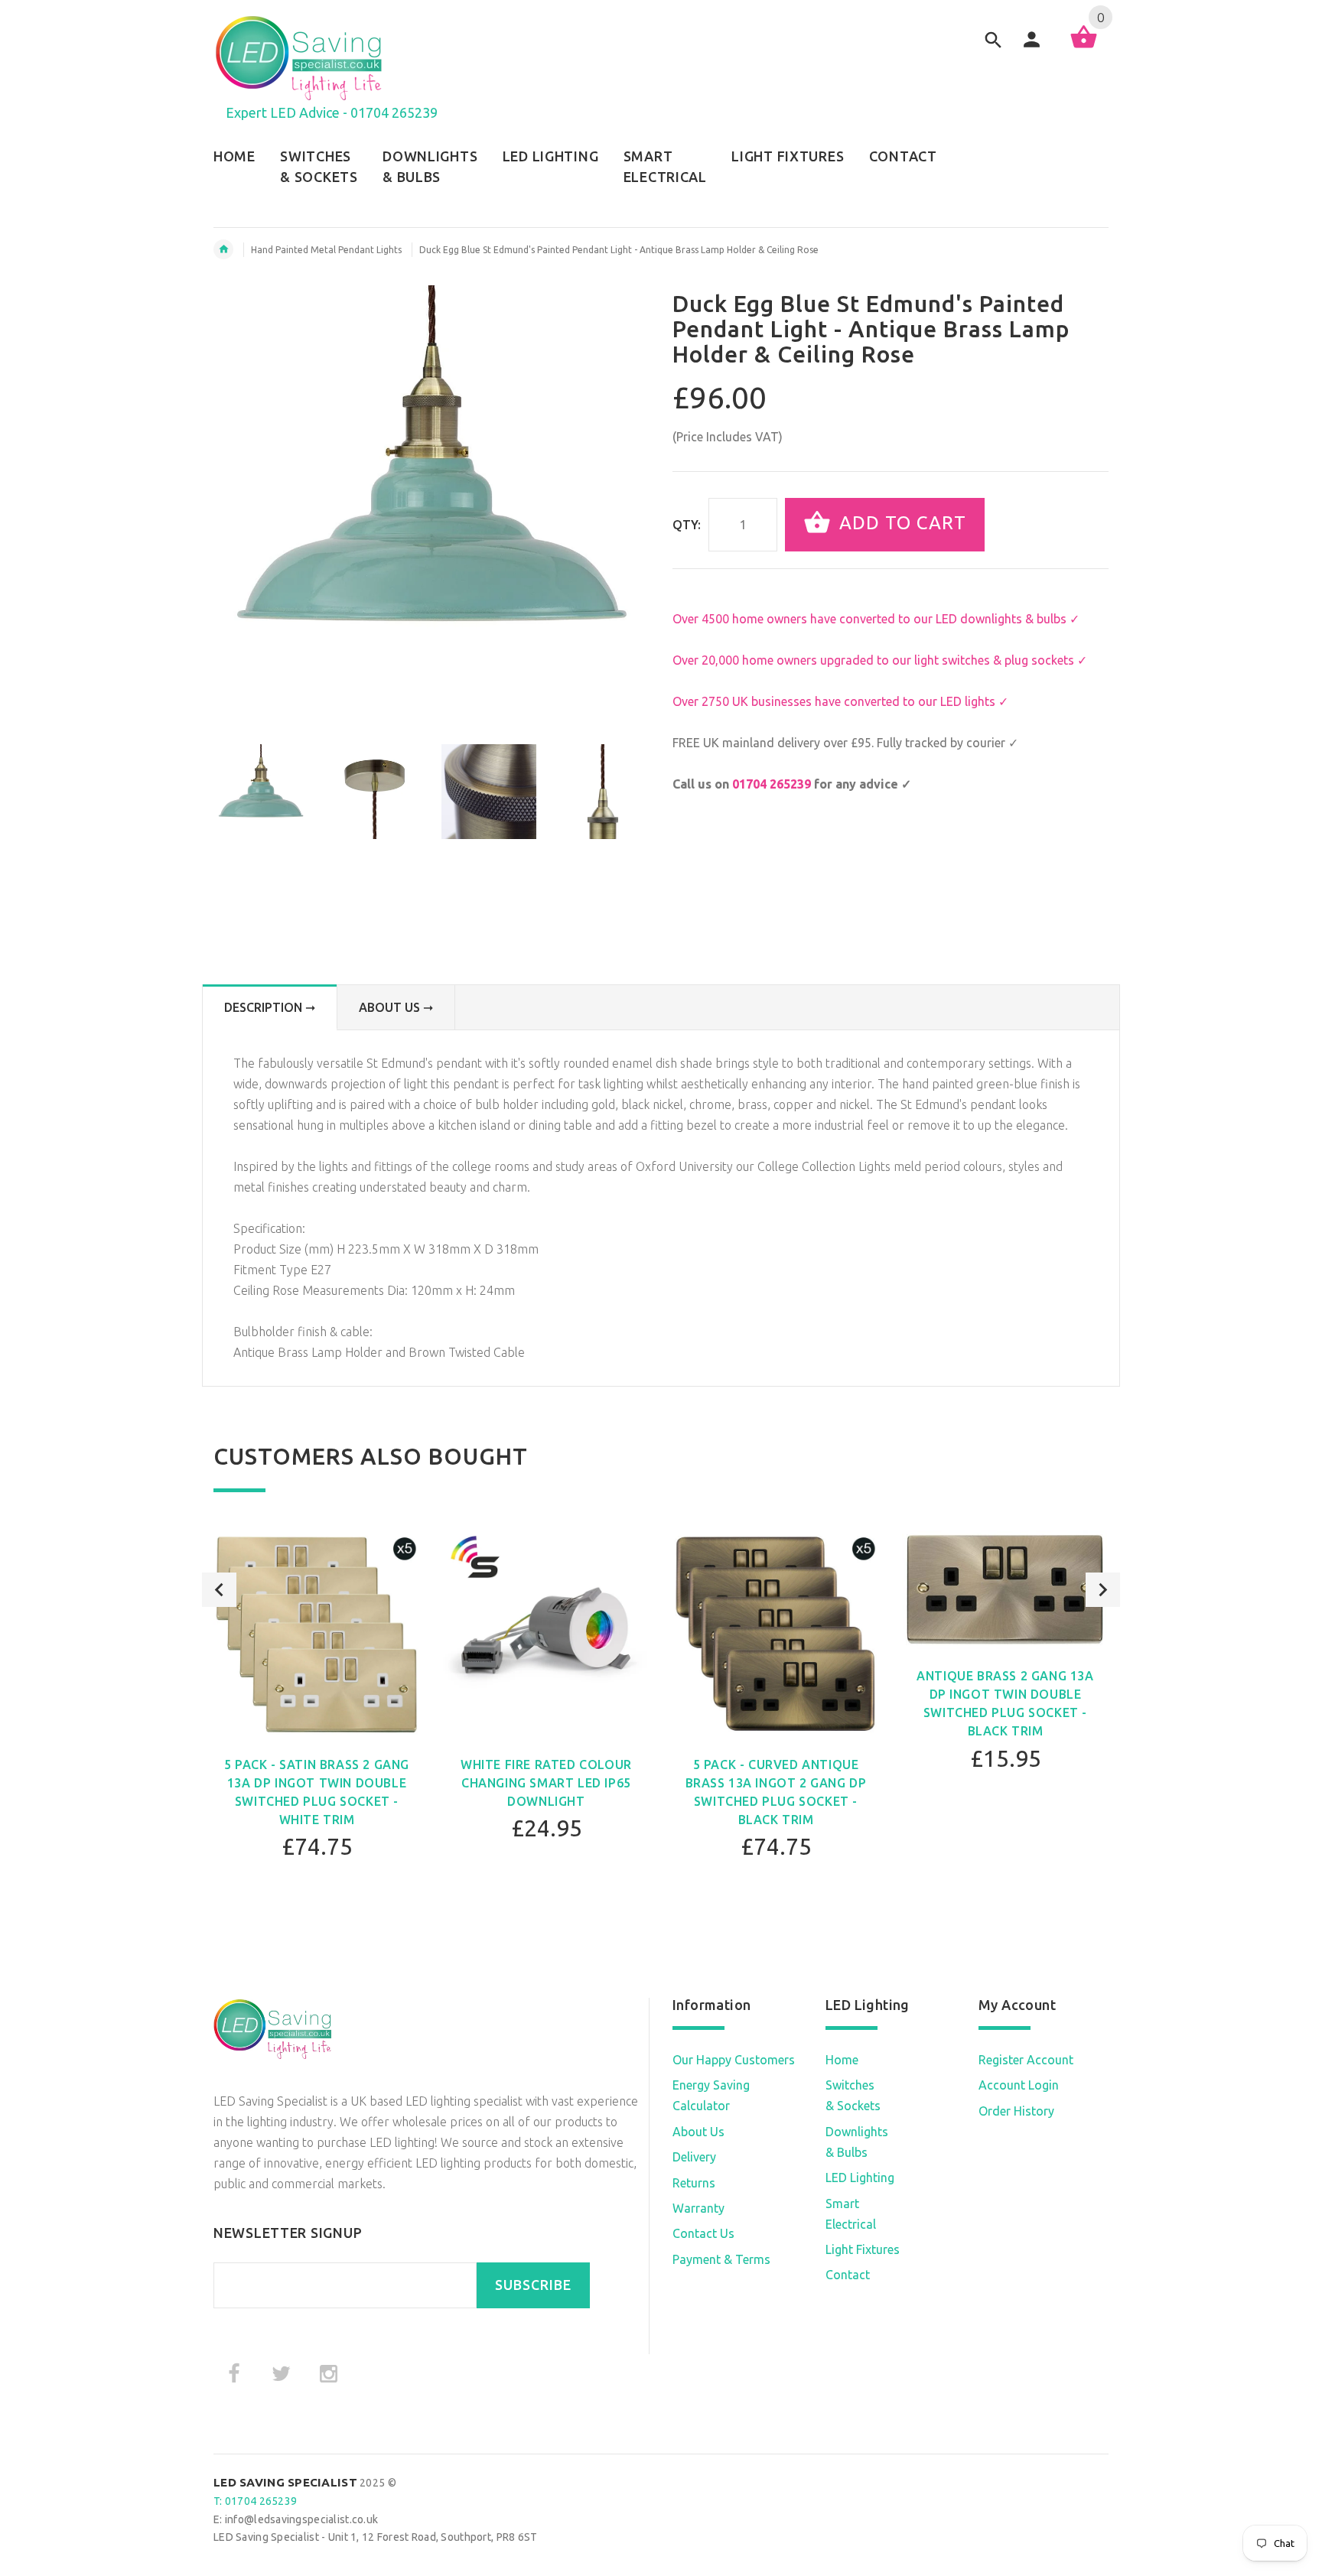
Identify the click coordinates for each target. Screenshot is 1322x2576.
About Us (698, 2132)
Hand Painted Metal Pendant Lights (326, 250)
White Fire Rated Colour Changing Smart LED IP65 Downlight (546, 1783)
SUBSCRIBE (533, 2285)
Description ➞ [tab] (270, 1007)
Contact (848, 2275)
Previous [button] (219, 1590)
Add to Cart (900, 524)
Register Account (1026, 2060)
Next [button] (1103, 1590)
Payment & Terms (721, 2259)
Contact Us (703, 2233)
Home (842, 2060)
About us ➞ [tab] (396, 1007)
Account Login (1019, 2085)
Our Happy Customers (734, 2060)
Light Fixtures (863, 2249)
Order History (1016, 2111)
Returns (694, 2183)
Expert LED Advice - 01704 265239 (332, 112)
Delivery (694, 2157)
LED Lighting (860, 2178)
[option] (261, 792)
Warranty (698, 2208)
